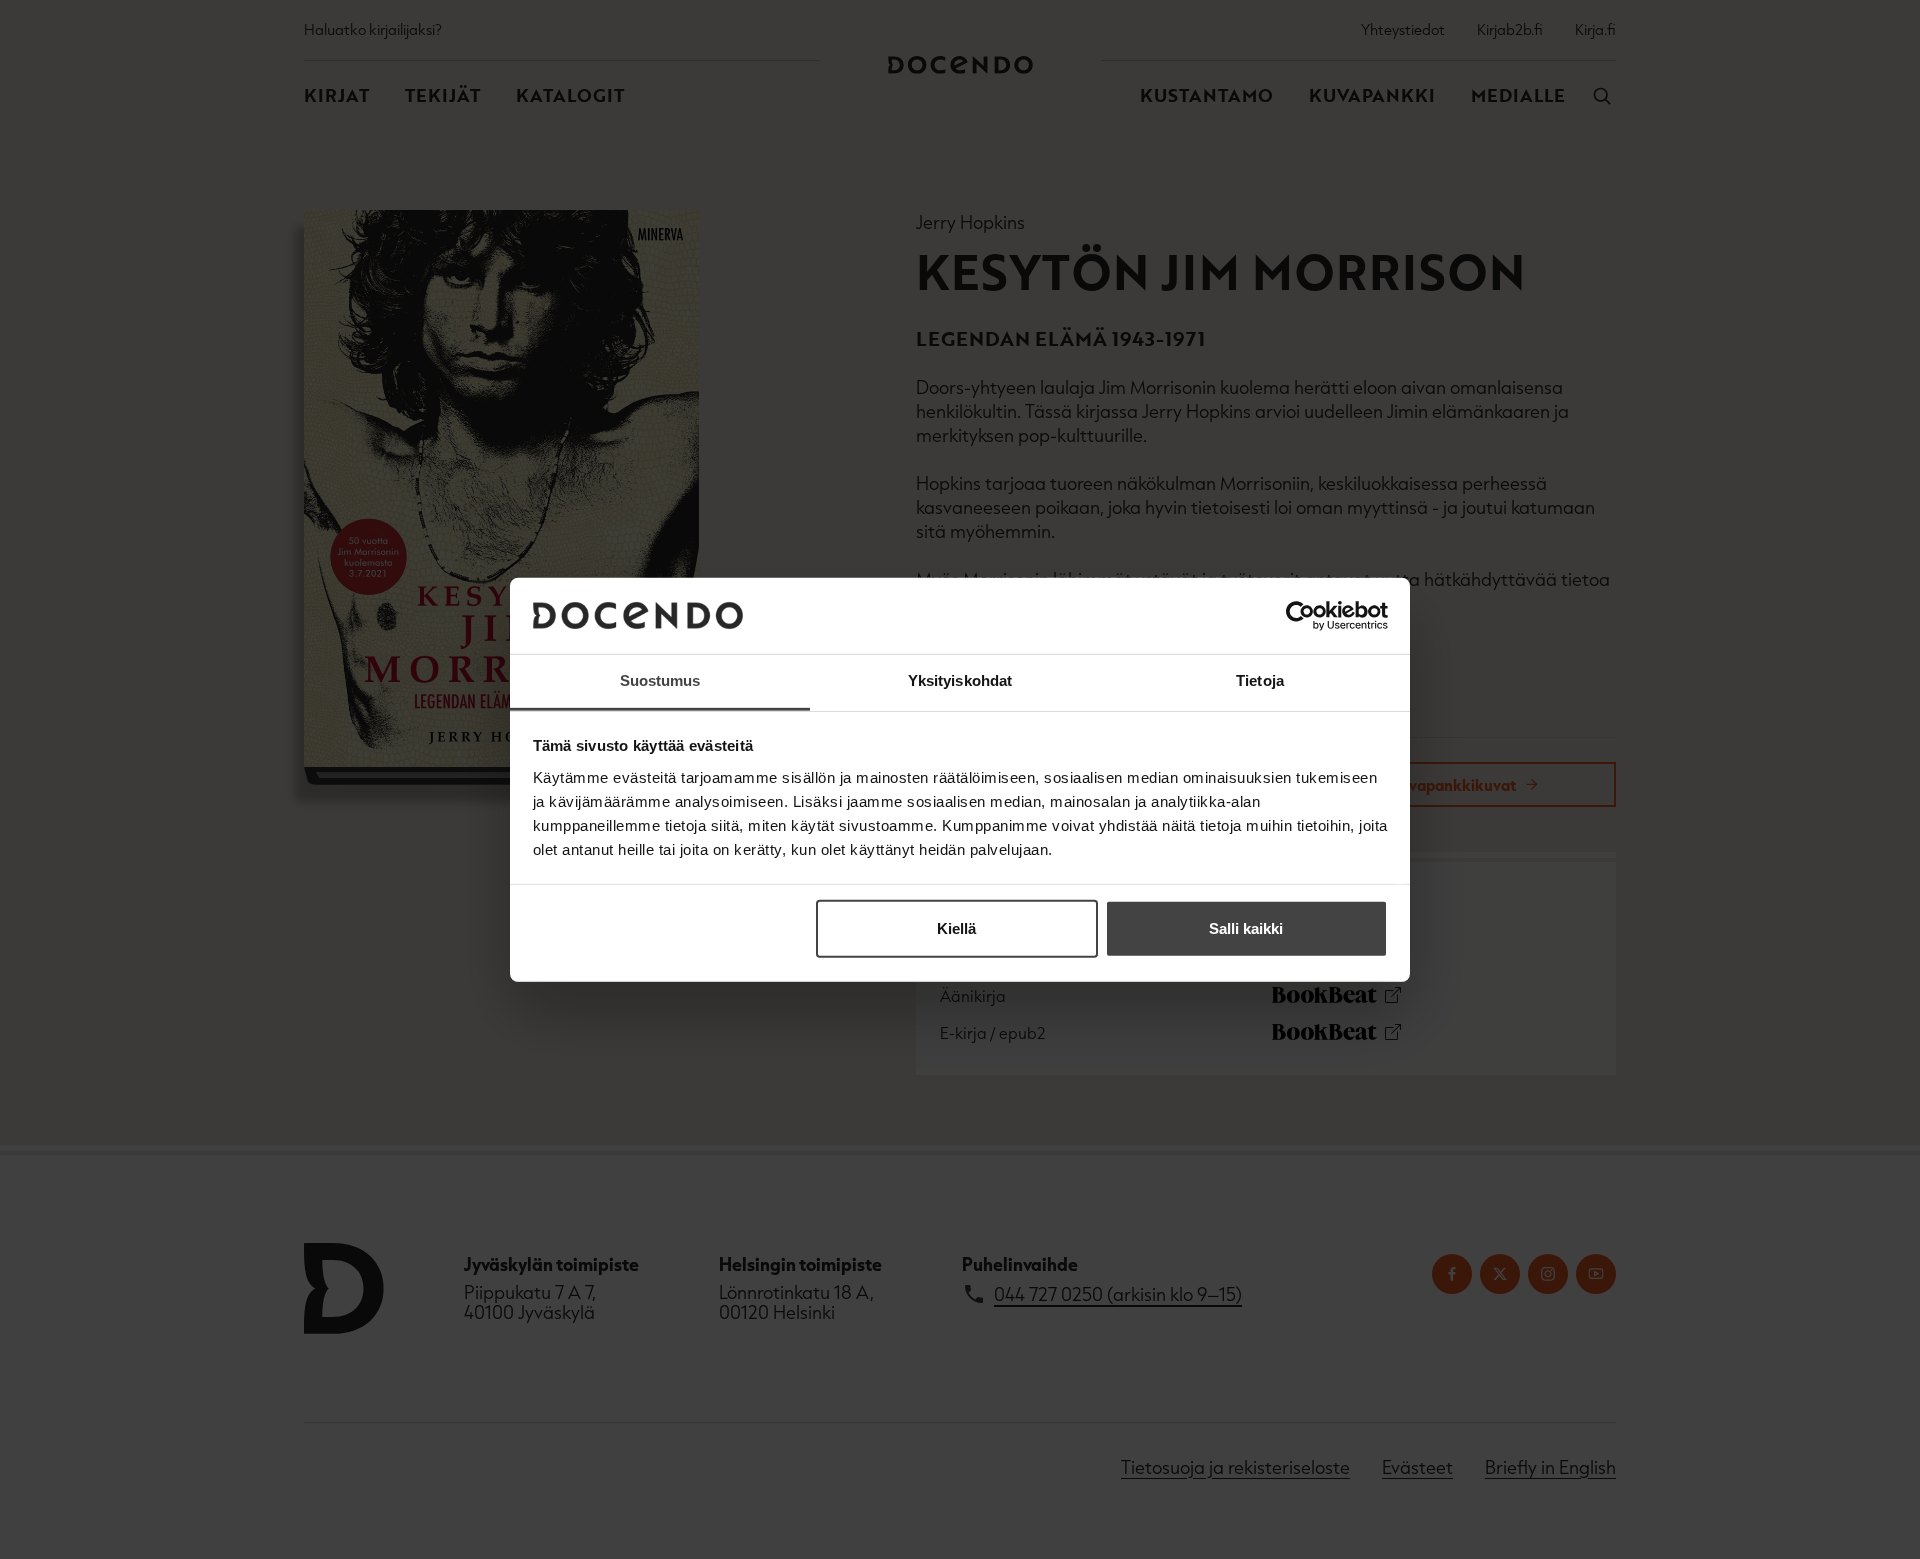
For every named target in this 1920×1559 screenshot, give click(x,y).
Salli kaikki (1246, 928)
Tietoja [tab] (1260, 680)
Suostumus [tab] (660, 680)
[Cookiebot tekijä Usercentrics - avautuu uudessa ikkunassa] (1300, 616)
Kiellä (956, 928)
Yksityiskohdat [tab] (960, 680)
